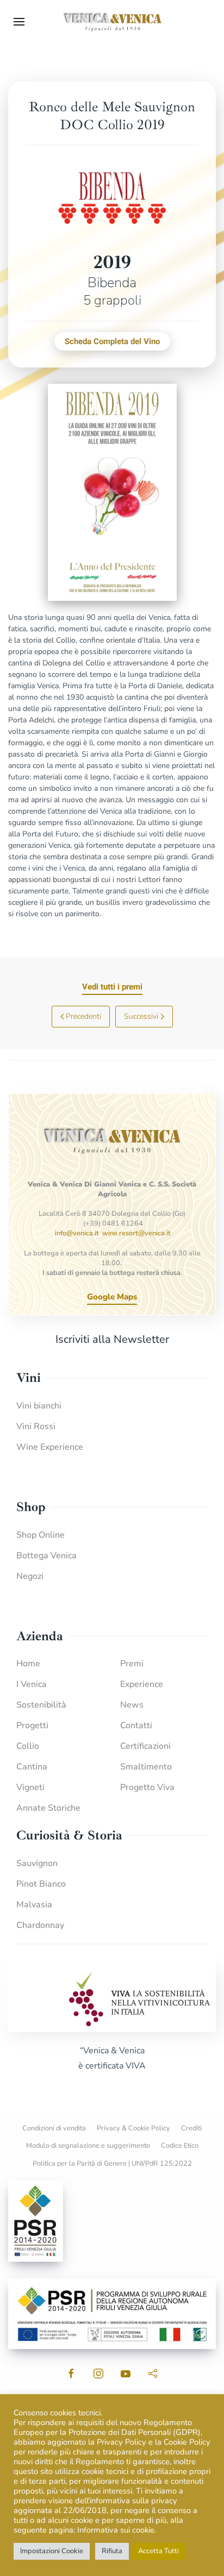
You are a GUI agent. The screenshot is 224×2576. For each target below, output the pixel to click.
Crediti (191, 2128)
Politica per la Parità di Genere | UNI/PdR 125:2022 (112, 2163)
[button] (19, 22)
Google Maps (112, 1297)
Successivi (141, 1016)
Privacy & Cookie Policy (133, 2128)
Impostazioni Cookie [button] (52, 2551)
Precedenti (83, 1016)
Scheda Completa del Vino (112, 341)
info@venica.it (77, 1233)
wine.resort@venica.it (136, 1233)
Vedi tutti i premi (112, 987)
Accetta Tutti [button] (158, 2551)
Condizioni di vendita (54, 2128)
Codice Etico (180, 2146)
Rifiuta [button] (112, 2551)
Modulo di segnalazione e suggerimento (88, 2146)
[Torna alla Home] (112, 22)
